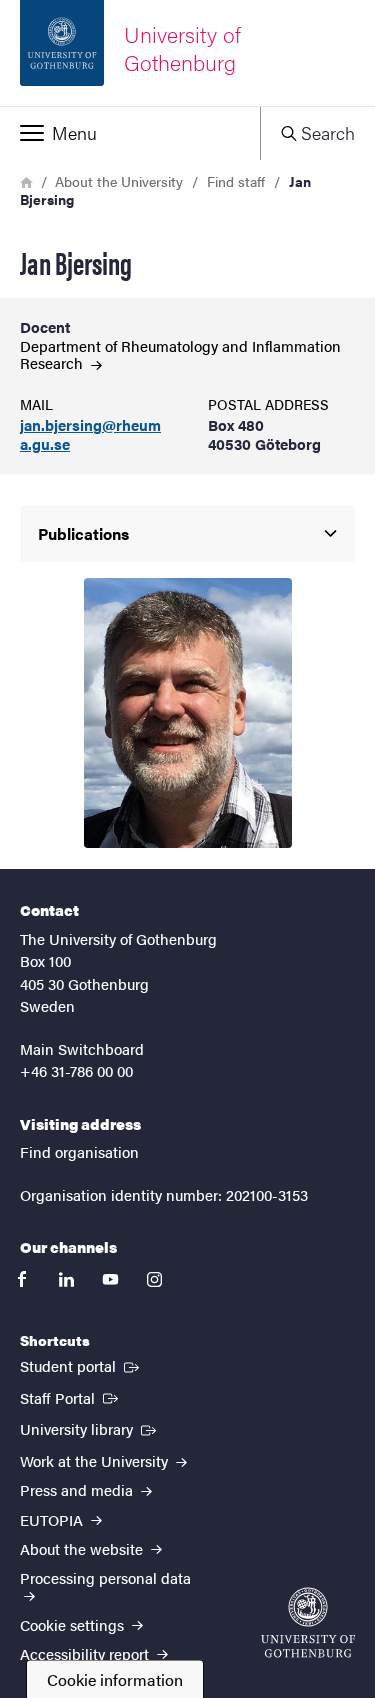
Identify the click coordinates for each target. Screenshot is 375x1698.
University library (90, 1428)
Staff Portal (71, 1397)
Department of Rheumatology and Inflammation (180, 354)
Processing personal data (105, 1577)
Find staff (236, 181)
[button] (130, 133)
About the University (119, 181)
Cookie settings (74, 1624)
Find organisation (79, 1151)
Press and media (78, 1489)
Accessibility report (86, 1653)
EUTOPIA (53, 1519)
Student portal (81, 1365)
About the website (83, 1548)
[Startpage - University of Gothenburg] (308, 1622)
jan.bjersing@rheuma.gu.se (90, 435)
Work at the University (96, 1460)
